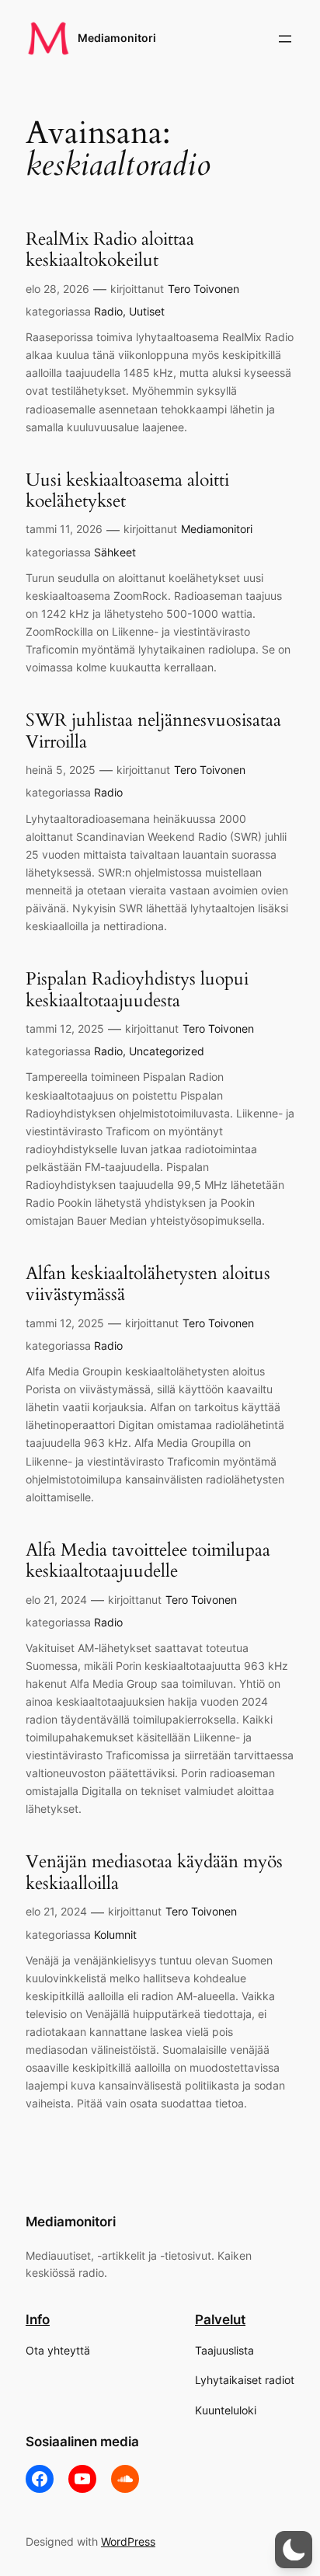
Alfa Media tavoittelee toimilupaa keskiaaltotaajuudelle (148, 1561)
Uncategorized (167, 1051)
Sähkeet (115, 552)
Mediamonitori (117, 38)
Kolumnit (115, 1935)
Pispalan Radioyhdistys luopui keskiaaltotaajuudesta (137, 990)
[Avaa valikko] (285, 39)
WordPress (128, 2541)
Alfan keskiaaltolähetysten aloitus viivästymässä (148, 1284)
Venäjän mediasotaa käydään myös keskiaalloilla (154, 1872)
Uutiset (147, 311)
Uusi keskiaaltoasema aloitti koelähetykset (127, 491)
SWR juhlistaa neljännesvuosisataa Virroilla (153, 731)
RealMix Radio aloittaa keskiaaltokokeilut (110, 250)
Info (38, 2320)
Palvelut (220, 2320)
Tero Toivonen (203, 289)
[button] (294, 2550)
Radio (108, 311)
